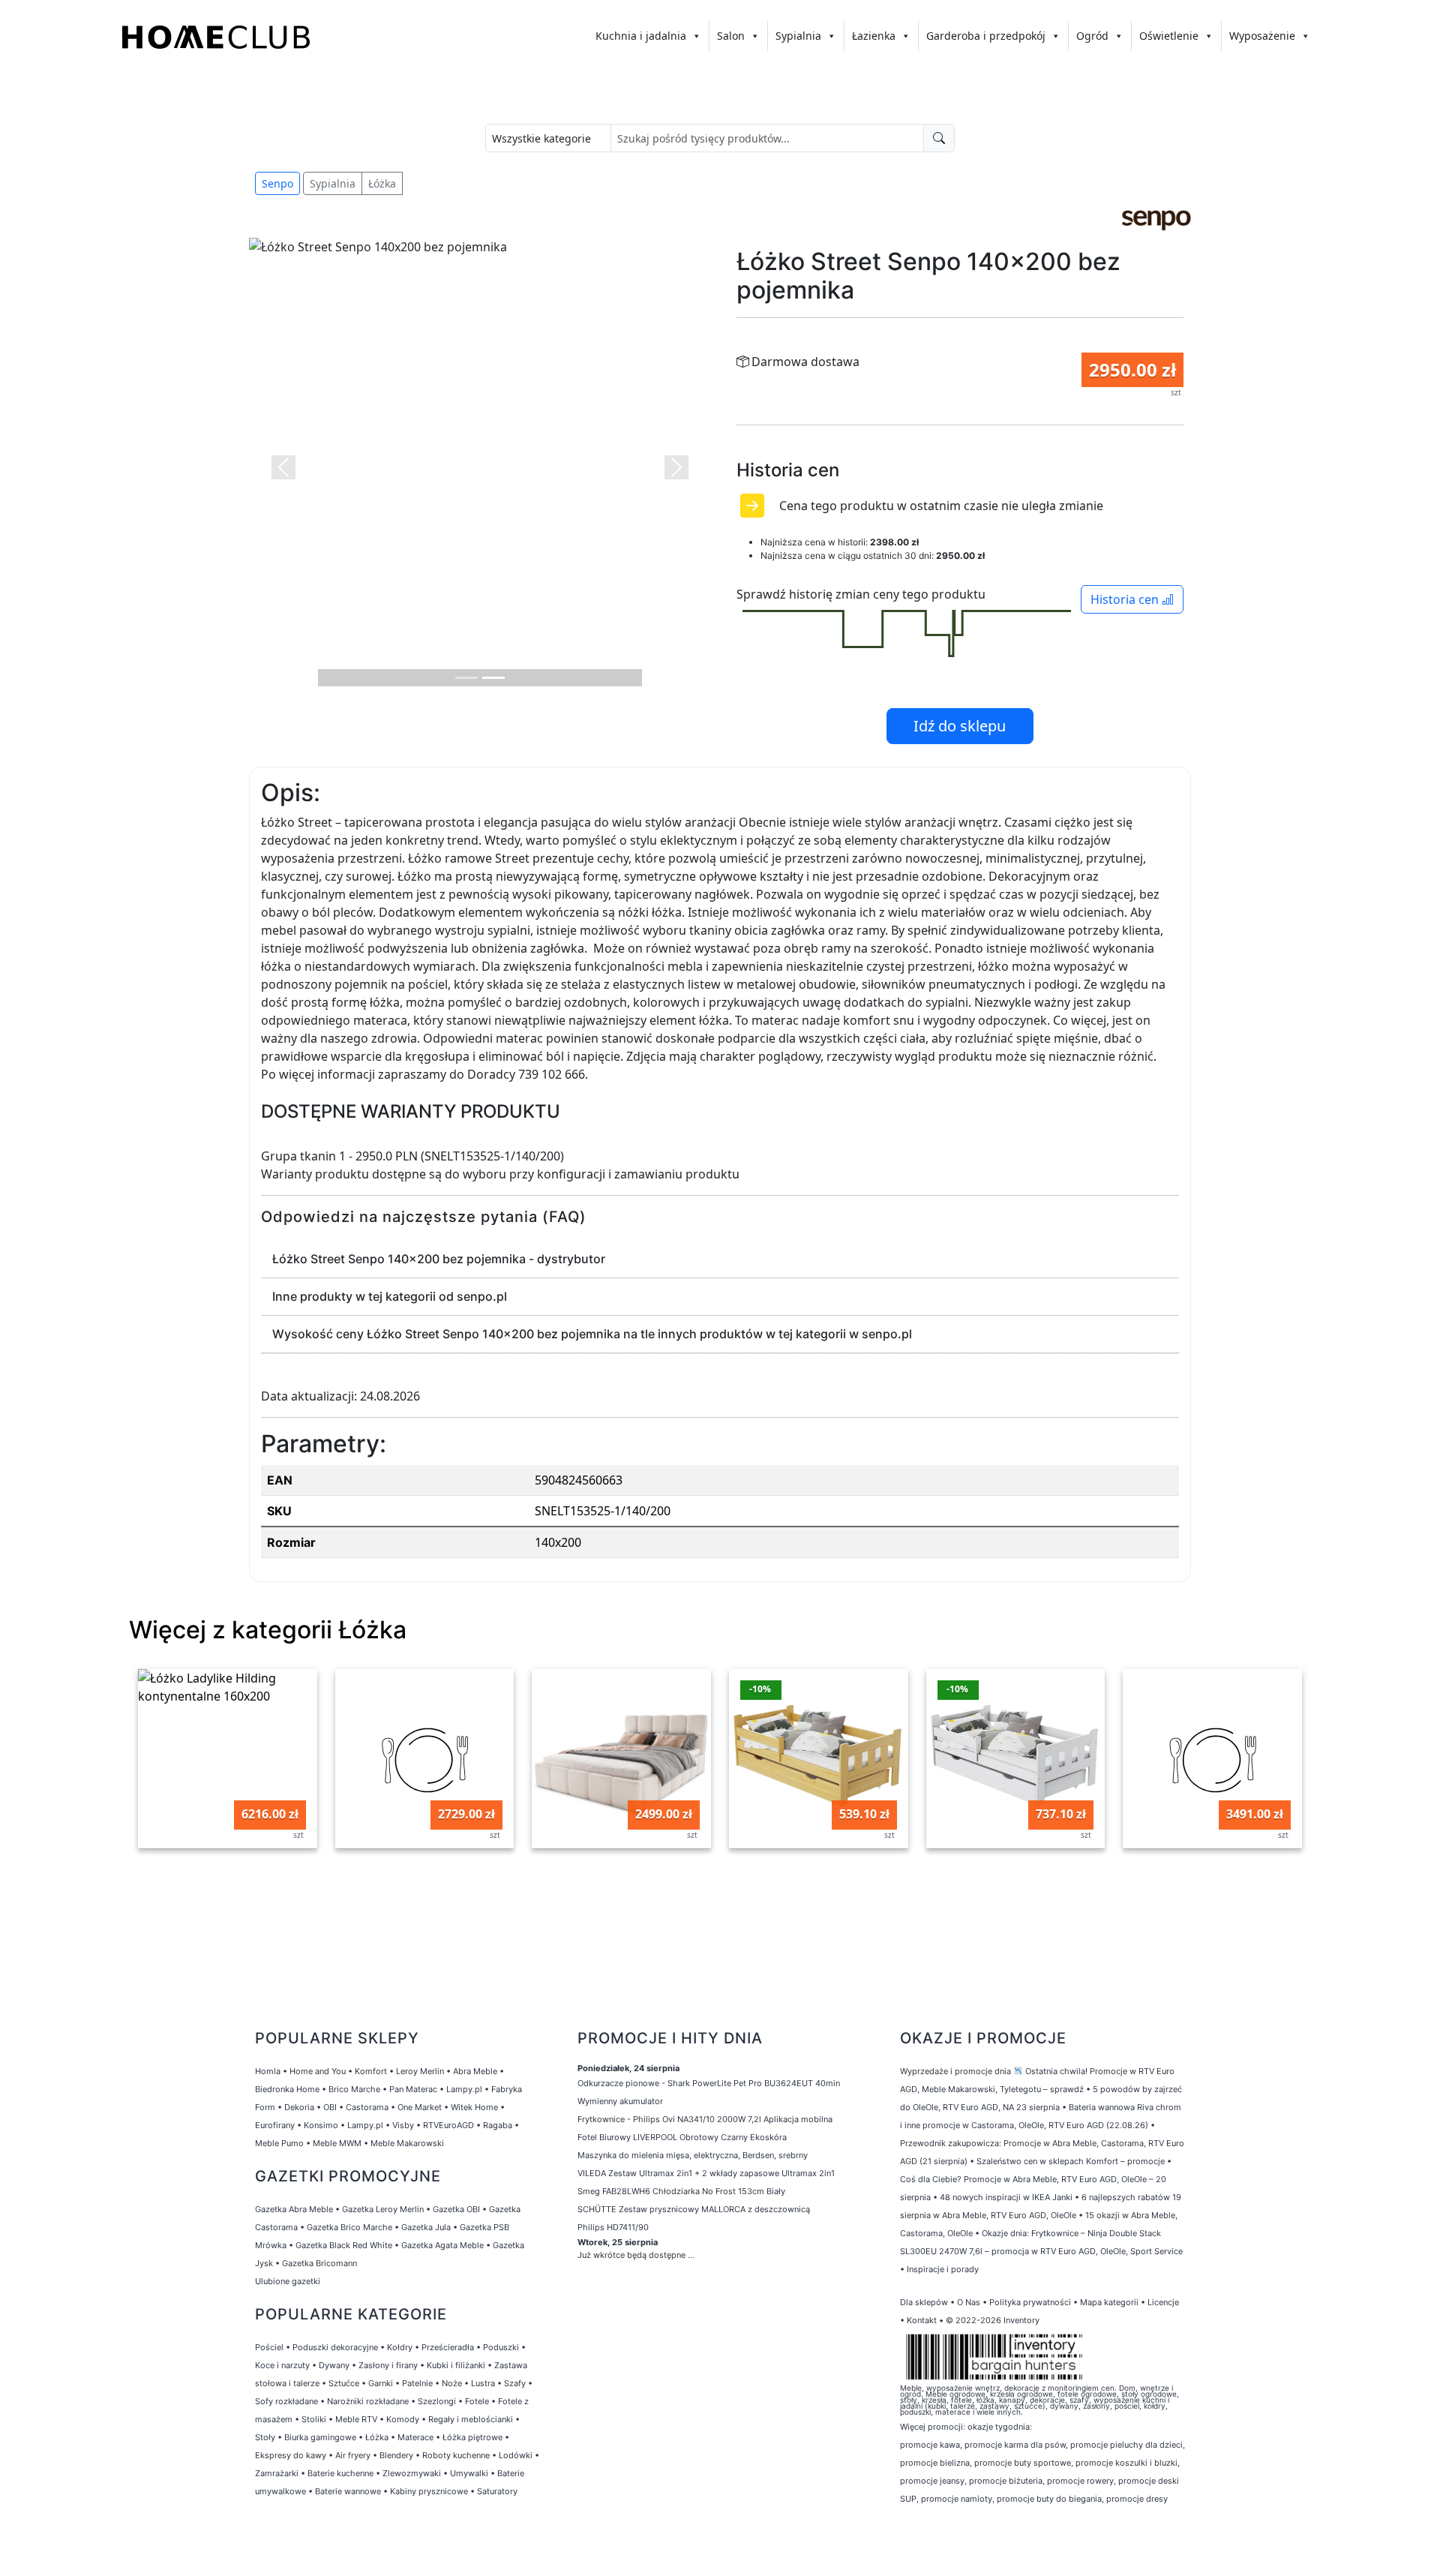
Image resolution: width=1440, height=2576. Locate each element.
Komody (403, 2419)
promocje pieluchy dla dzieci (1126, 2445)
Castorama (367, 2107)
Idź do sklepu (960, 726)
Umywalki (469, 2473)
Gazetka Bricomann (319, 2263)
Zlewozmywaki (412, 2473)
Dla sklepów (924, 2302)
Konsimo (321, 2125)
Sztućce (344, 2383)
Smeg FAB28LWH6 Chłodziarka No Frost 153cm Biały (681, 2191)
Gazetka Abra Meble (294, 2209)
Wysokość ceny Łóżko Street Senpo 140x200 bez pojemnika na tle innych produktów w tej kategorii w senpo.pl (592, 1334)
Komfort (371, 2071)
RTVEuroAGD (448, 2125)
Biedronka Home (287, 2089)
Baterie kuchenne (340, 2473)
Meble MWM (337, 2143)
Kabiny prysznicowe (429, 2491)
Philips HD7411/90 (613, 2227)
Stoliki (314, 2419)
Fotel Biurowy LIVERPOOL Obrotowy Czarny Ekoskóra (682, 2137)
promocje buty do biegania (1049, 2499)
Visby (403, 2125)
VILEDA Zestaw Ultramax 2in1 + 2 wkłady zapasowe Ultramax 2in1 (706, 2173)
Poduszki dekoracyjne (335, 2347)
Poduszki (501, 2347)
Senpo (277, 183)
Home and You (318, 2071)
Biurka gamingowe (320, 2437)
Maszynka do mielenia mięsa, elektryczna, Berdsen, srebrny (693, 2155)
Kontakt (922, 2320)
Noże (452, 2383)
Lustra (483, 2383)
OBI (330, 2107)
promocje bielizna (935, 2463)
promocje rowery (1080, 2481)
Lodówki (516, 2455)
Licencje (1163, 2302)
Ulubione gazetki (288, 2281)
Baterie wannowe (348, 2491)
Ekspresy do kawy (291, 2455)
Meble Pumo (279, 2143)
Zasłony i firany (388, 2365)
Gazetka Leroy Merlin (383, 2209)
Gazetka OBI (456, 2209)
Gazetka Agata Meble (442, 2245)
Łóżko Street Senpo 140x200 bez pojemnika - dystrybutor (439, 1259)
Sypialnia (798, 36)
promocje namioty (957, 2499)
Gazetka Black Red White (344, 2245)
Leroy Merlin (420, 2071)
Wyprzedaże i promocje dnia (955, 2071)
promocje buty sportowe (1023, 2463)
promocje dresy (1137, 2499)
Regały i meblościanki (471, 2419)
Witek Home (474, 2107)
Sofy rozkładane (286, 2401)
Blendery (396, 2455)
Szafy (515, 2383)
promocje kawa (930, 2445)
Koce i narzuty (282, 2365)
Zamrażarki (277, 2473)
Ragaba (498, 2125)
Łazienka (874, 36)
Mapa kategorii (1109, 2302)
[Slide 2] (493, 678)
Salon (731, 36)
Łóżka (382, 183)
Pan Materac (413, 2089)
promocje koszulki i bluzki (1126, 2463)
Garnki (381, 2383)
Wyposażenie (1262, 36)
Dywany (334, 2365)
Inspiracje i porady (943, 2269)
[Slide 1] (466, 678)
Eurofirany (275, 2125)
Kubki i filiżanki (456, 2365)
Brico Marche (354, 2089)
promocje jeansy (932, 2481)
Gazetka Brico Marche (349, 2227)
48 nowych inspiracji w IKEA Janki (1006, 2197)
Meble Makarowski (407, 2143)
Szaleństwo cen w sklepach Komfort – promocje (1071, 2161)
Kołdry (400, 2347)
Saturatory (497, 2491)
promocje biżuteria (1006, 2481)
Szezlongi (437, 2401)
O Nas (969, 2302)
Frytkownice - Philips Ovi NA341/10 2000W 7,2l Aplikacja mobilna (705, 2119)
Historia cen (1126, 599)
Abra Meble (475, 2071)
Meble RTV (356, 2419)
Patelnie (417, 2383)
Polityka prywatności (1030, 2302)
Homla (268, 2071)
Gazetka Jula (426, 2227)
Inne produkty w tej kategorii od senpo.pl (390, 1296)
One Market (420, 2107)
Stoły (265, 2437)
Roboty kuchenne (456, 2455)
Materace (415, 2437)
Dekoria (299, 2107)
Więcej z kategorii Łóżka (268, 1630)
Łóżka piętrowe (472, 2437)
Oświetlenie (1169, 36)
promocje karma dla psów (1015, 2445)
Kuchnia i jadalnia (641, 36)
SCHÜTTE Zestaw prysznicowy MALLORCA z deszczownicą (694, 2209)
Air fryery (353, 2455)
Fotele (477, 2401)
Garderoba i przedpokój (986, 36)
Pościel (269, 2347)
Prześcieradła (448, 2347)
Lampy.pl (464, 2089)
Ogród (1092, 36)
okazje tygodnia (999, 2427)
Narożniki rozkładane (368, 2401)
